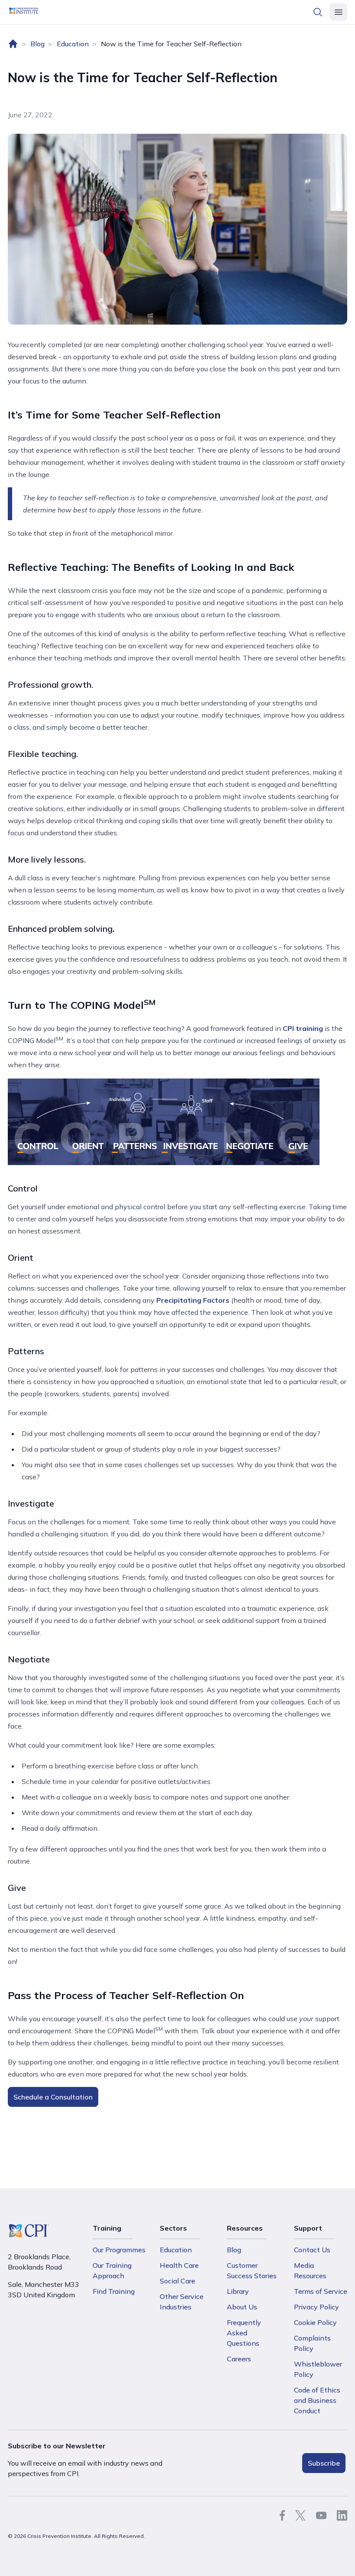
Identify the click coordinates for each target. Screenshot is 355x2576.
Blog (37, 44)
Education (73, 44)
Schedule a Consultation (53, 2097)
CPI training (303, 1028)
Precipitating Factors (193, 1300)
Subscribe (324, 2463)
